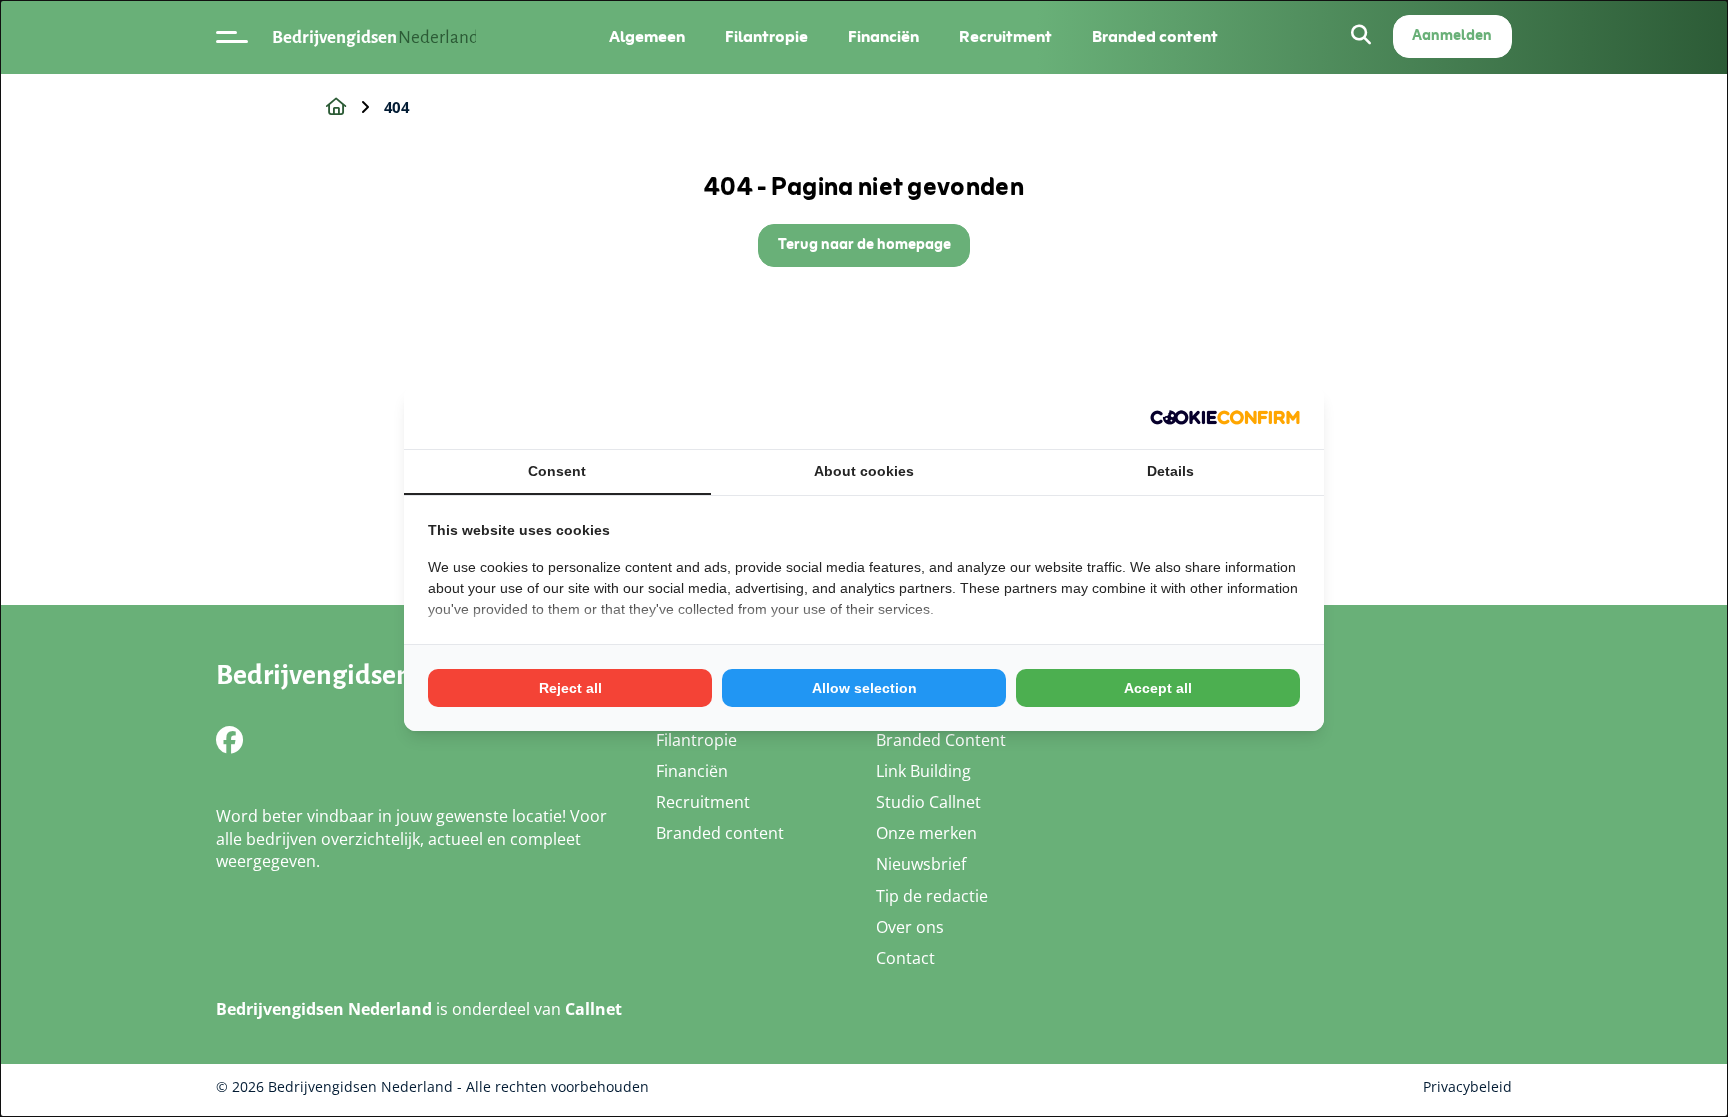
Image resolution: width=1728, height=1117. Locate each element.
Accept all (1158, 688)
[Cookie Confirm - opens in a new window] (1225, 417)
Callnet (593, 1009)
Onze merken (926, 833)
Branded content (1155, 37)
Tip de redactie (932, 896)
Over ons (910, 927)
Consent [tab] (557, 471)
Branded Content (941, 740)
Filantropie (766, 37)
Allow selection (864, 688)
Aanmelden (1452, 36)
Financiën (883, 37)
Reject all (570, 688)
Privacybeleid (1467, 1086)
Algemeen (647, 37)
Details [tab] (1170, 471)
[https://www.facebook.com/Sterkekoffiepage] (229, 739)
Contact (905, 958)
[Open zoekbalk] (1361, 36)
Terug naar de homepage (864, 245)
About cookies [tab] (864, 471)
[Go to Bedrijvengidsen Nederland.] (336, 107)
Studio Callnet (928, 802)
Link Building (923, 771)
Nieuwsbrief (921, 864)
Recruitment (1005, 37)
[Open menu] (232, 37)
